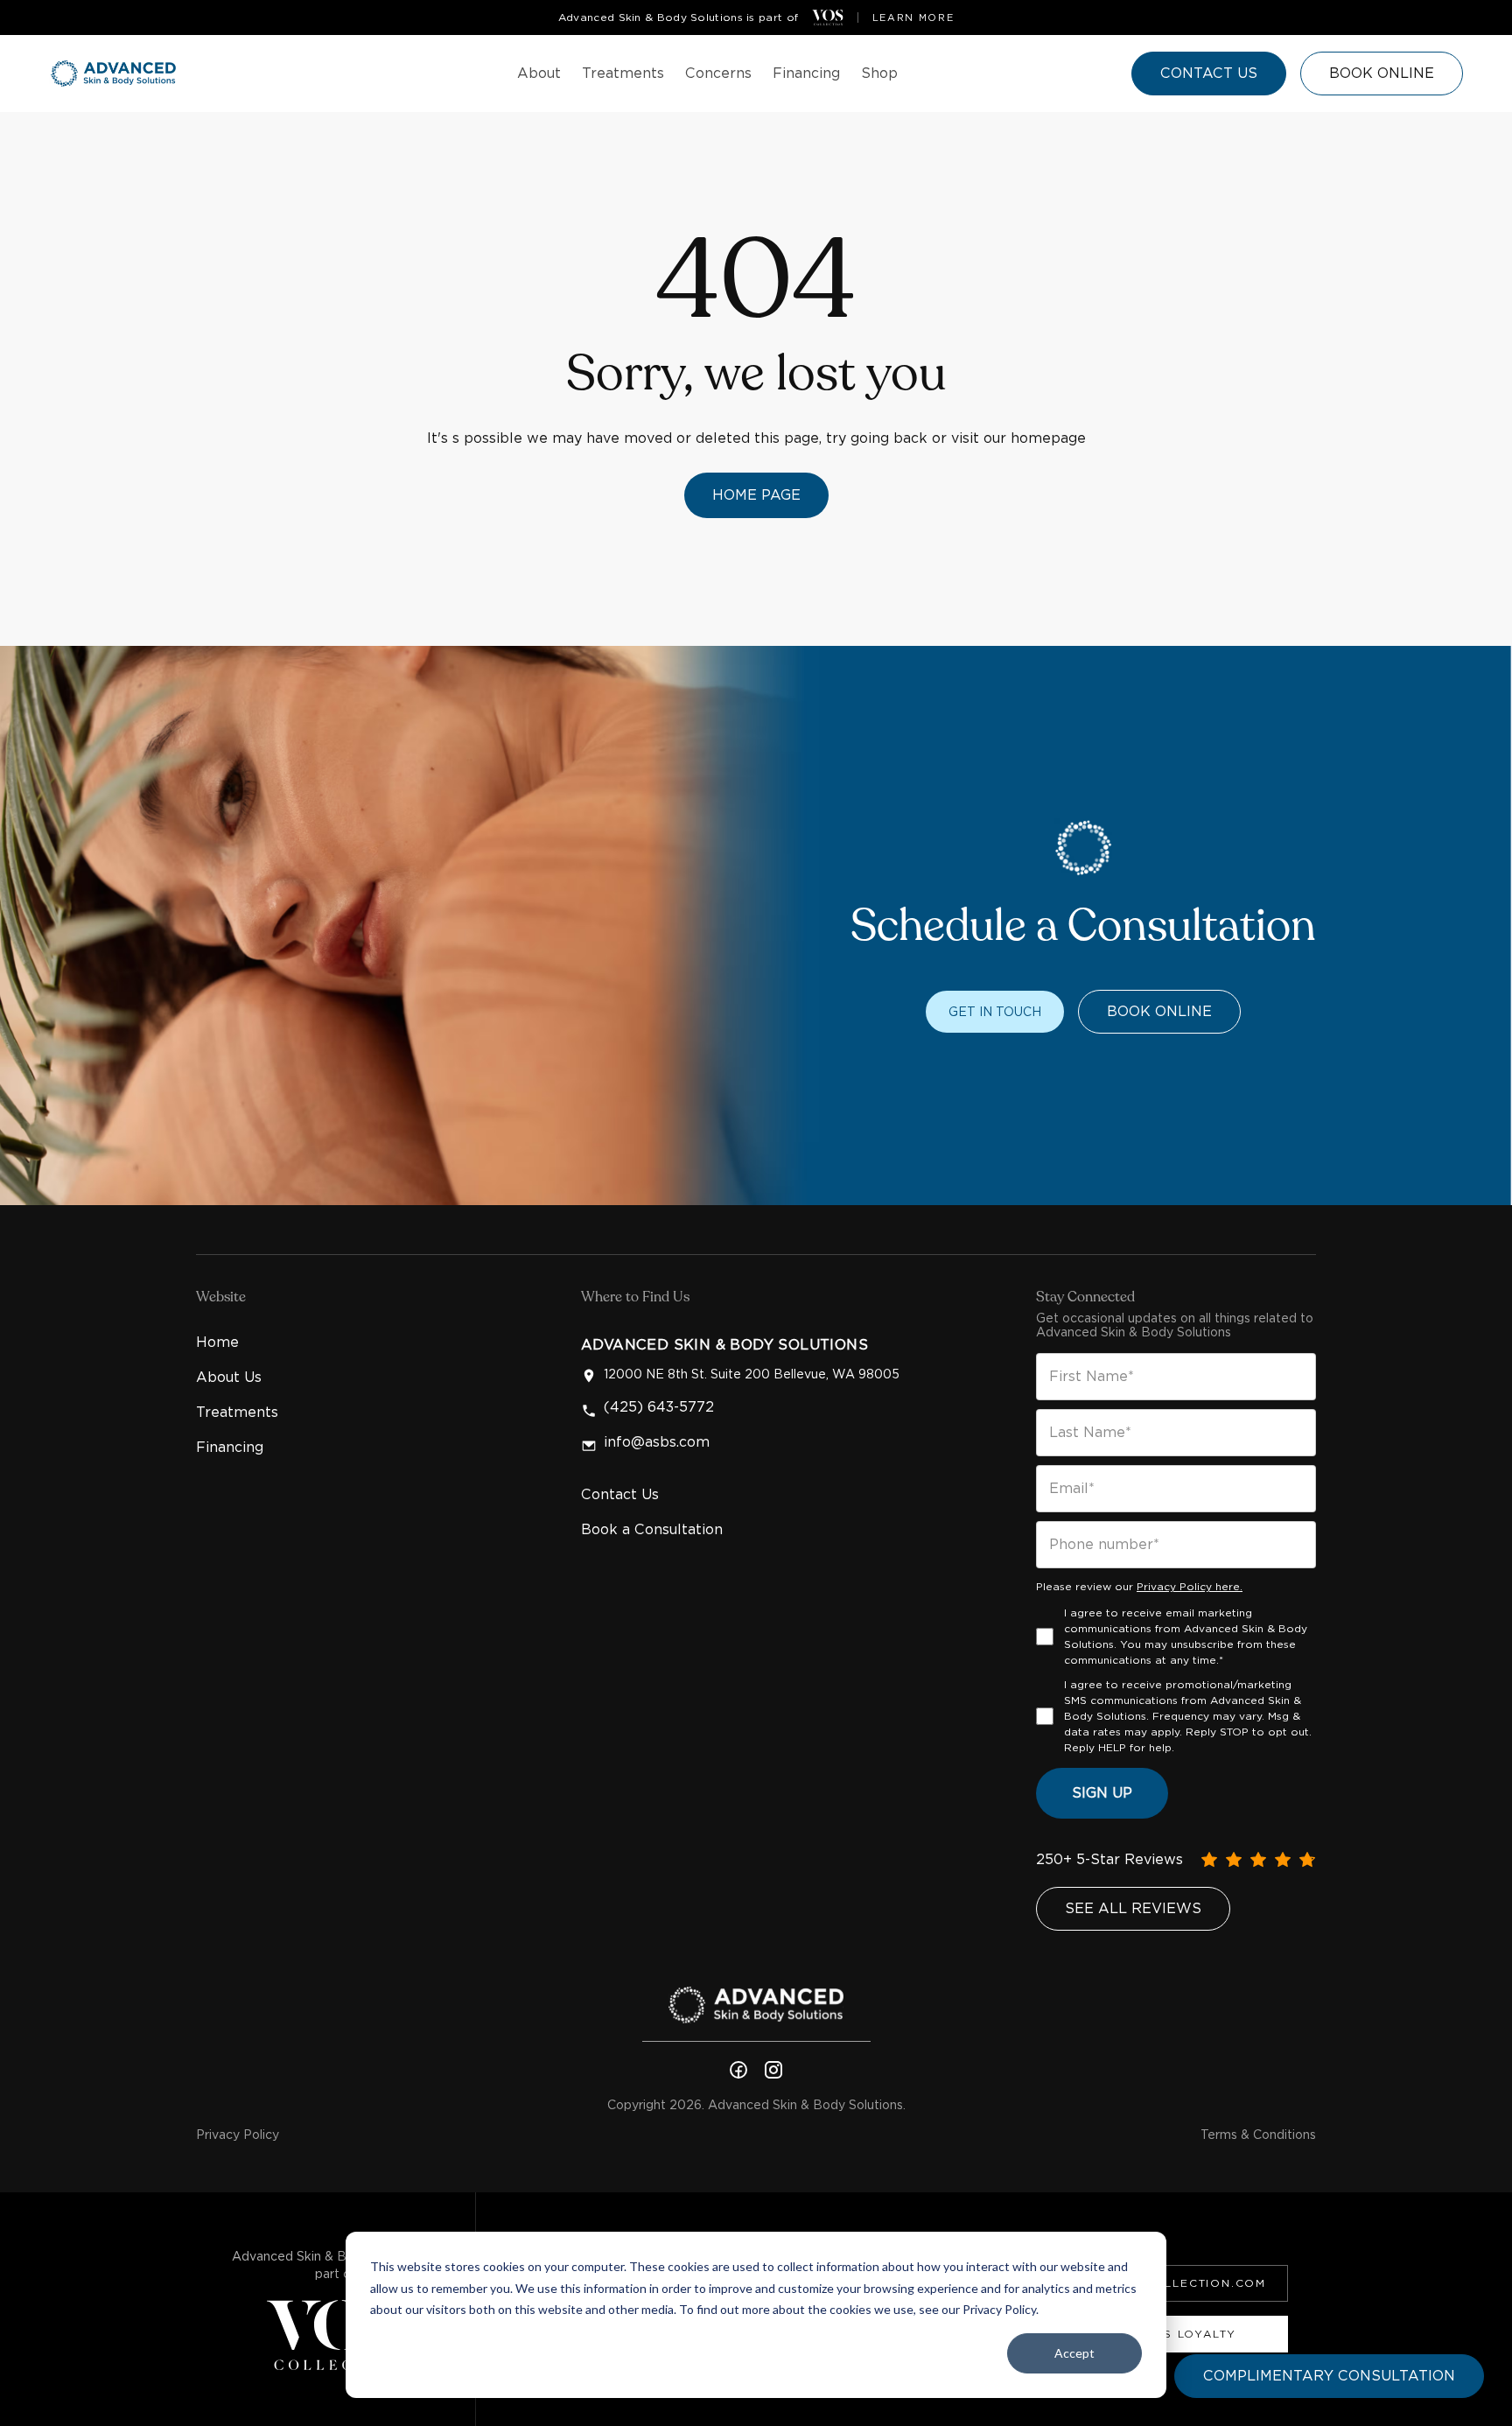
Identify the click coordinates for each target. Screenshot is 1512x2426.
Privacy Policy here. (1190, 1586)
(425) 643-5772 (659, 1407)
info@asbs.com (657, 1442)
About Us (229, 1377)
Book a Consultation (652, 1529)
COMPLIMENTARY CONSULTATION (1329, 2376)
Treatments (237, 1412)
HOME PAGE (756, 495)
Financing (230, 1447)
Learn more (913, 18)
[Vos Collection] (828, 18)
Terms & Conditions (1258, 2135)
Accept (1074, 2353)
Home (217, 1342)
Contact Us (620, 1494)
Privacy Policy (238, 2135)
